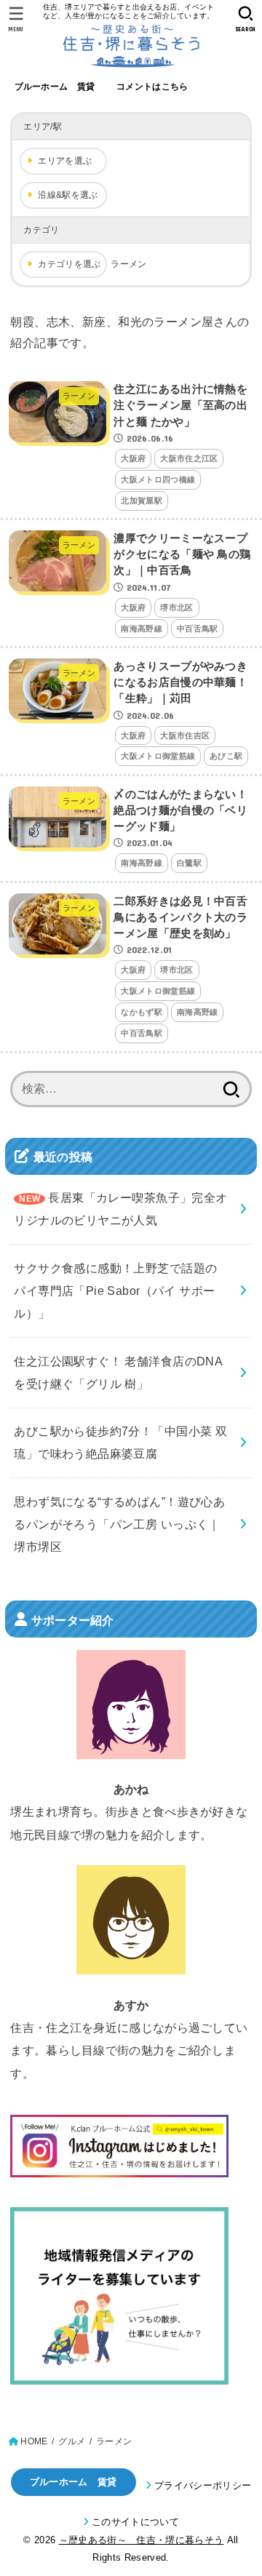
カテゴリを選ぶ (69, 264)
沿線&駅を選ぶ (68, 195)
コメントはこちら (152, 87)
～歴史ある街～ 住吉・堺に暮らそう (142, 2540)
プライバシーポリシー (203, 2485)
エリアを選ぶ (65, 161)
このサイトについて (135, 2522)
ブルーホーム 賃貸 (55, 87)
